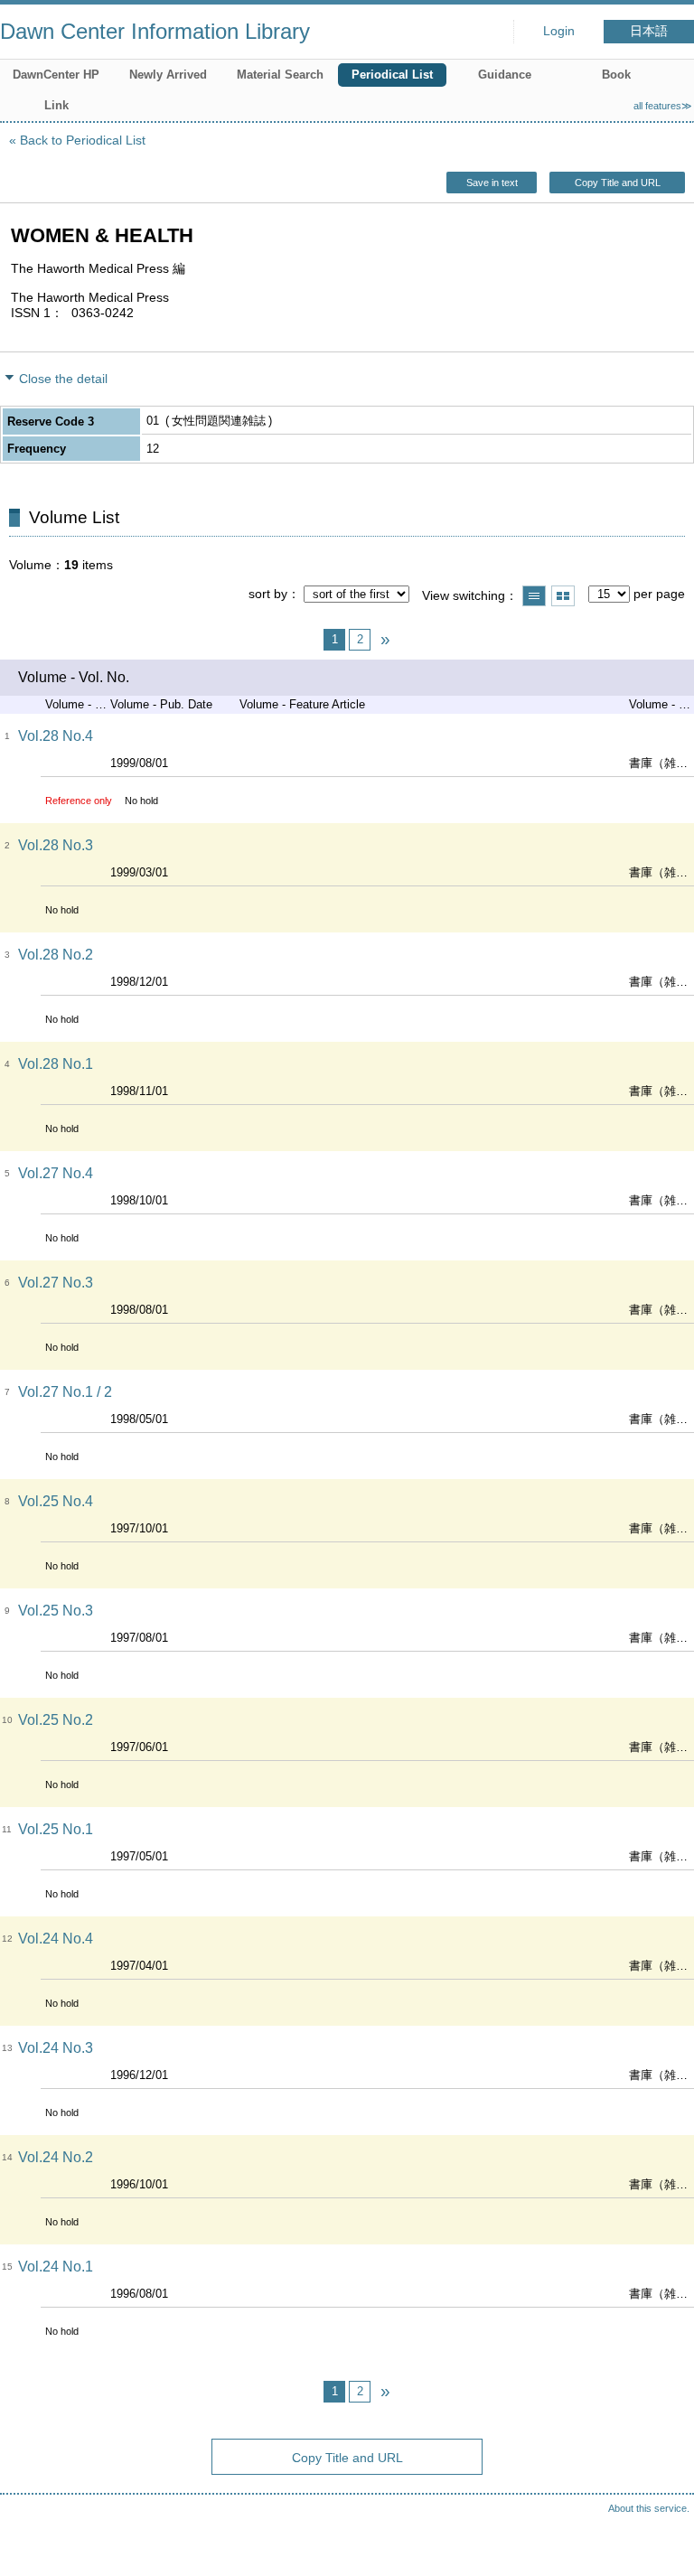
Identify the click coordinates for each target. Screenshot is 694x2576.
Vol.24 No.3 (56, 2048)
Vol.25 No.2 (56, 1720)
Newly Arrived (168, 75)
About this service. (649, 2508)
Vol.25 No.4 (56, 1501)
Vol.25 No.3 (56, 1611)
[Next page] (385, 640)
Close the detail (63, 379)
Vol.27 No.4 (56, 1173)
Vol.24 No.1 (56, 2267)
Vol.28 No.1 (56, 1064)
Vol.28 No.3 (56, 845)
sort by (268, 594)
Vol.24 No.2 (56, 2157)
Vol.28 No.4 (56, 736)
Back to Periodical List (83, 140)
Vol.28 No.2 (56, 955)
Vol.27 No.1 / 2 (65, 1392)
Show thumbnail (563, 596)
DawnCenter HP (56, 75)
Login (559, 31)
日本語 (649, 31)
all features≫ (663, 106)
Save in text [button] (492, 183)
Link (56, 105)
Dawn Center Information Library (155, 31)
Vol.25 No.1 (56, 1829)
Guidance (505, 75)
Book (616, 75)
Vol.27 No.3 (56, 1283)
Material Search (280, 75)
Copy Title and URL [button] (618, 183)
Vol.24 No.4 (56, 1939)
